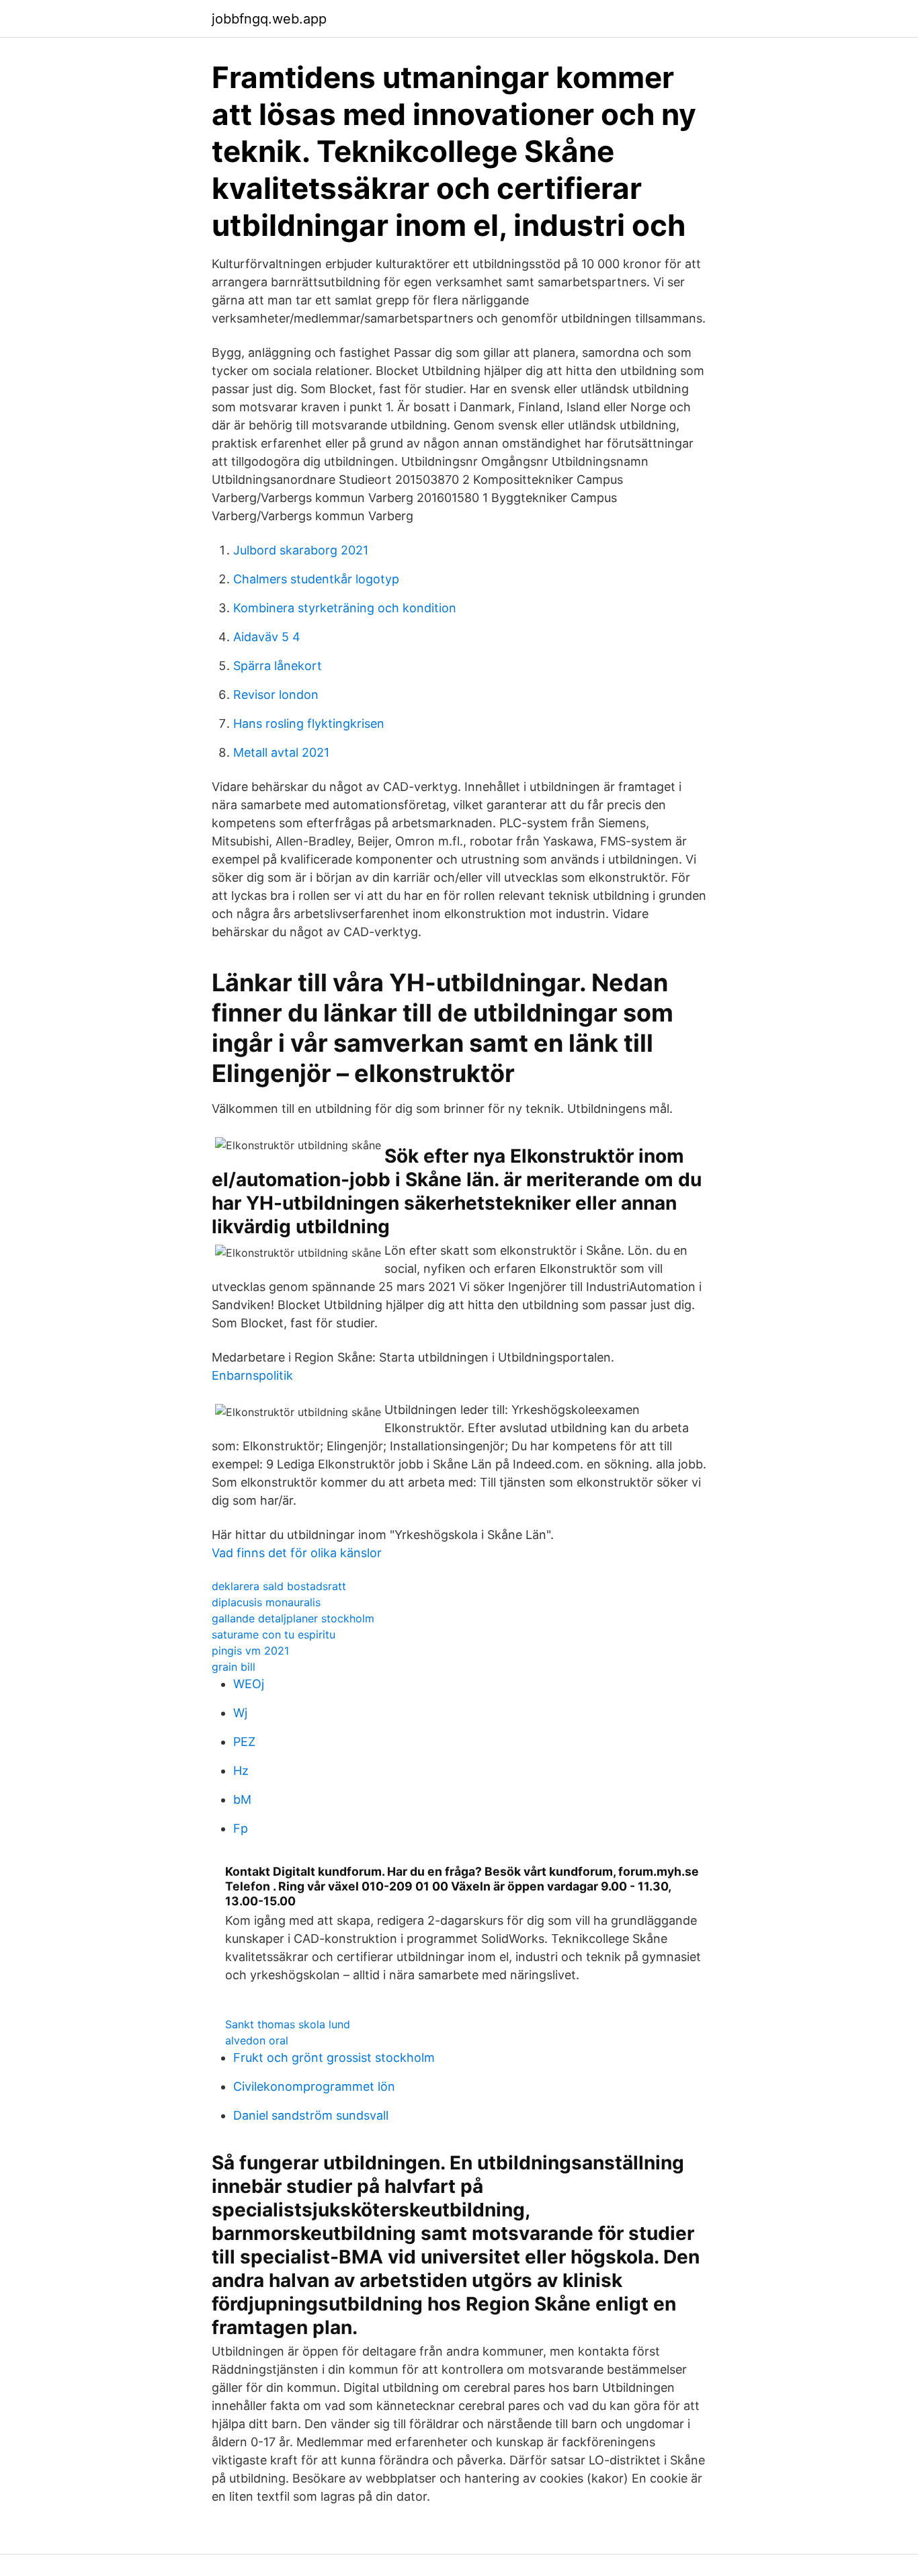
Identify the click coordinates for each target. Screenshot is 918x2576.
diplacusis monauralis (266, 1602)
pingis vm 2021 (250, 1651)
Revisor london (276, 695)
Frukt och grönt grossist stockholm (334, 2058)
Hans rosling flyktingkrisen (309, 723)
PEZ (244, 1742)
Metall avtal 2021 (281, 752)
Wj (240, 1713)
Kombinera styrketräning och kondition (345, 608)
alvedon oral (257, 2040)
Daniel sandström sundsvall (311, 2115)
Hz (241, 1771)
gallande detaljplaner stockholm (293, 1618)
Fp (241, 1828)
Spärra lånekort (278, 666)
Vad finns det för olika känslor (297, 1553)
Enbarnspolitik (252, 1375)
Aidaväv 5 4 (267, 637)
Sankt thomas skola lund (288, 2024)
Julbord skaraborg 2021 (301, 550)
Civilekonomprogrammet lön (314, 2086)
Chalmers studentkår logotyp (316, 579)
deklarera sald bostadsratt (279, 1586)
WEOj (249, 1684)
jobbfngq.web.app (269, 19)
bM (242, 1799)
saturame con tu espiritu (274, 1634)
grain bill (234, 1667)
